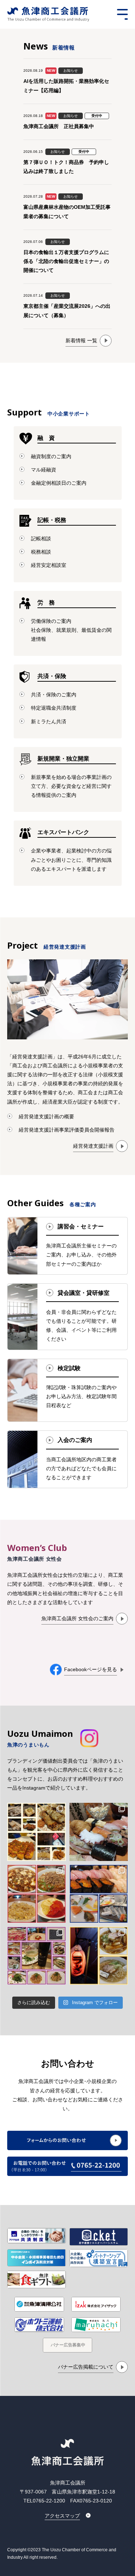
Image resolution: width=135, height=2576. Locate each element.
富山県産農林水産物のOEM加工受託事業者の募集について (67, 211)
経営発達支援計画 (93, 1146)
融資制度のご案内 (51, 456)
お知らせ (71, 70)
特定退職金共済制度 (54, 708)
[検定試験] (67, 1390)
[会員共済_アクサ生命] (37, 2236)
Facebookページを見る (91, 1669)
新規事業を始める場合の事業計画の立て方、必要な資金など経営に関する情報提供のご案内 (71, 786)
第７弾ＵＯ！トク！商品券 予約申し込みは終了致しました (66, 167)
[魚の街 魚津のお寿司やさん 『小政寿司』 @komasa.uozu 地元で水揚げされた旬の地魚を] (99, 1832)
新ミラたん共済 (49, 721)
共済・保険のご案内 (54, 695)
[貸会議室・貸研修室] (67, 1317)
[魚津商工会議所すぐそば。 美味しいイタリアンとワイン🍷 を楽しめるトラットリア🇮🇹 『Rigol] (37, 1956)
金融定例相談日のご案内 (59, 483)
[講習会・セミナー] (67, 1246)
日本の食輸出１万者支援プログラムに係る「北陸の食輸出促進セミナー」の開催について (66, 261)
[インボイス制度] (37, 2258)
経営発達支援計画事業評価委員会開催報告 (67, 1130)
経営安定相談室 (49, 565)
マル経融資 (44, 470)
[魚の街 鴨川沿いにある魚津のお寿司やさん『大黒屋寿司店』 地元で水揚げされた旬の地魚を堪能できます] (99, 1894)
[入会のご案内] (67, 1459)
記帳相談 (41, 539)
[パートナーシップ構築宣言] (99, 2258)
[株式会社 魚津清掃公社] (39, 2304)
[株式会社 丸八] (96, 2324)
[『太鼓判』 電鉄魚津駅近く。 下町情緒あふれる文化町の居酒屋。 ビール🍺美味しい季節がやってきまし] (37, 1832)
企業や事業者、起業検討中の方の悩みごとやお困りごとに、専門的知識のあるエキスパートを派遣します (71, 860)
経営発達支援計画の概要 (46, 1117)
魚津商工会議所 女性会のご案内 (77, 1618)
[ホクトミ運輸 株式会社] (39, 2324)
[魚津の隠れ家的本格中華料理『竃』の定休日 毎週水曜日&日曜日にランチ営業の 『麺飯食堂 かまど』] (37, 1894)
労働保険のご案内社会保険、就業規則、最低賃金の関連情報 (71, 630)
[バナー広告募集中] (68, 2345)
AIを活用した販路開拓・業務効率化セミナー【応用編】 (66, 86)
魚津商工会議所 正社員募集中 (59, 126)
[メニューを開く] (122, 14)
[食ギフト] (37, 2279)
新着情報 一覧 (81, 340)
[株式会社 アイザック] (96, 2304)
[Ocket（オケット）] (99, 2237)
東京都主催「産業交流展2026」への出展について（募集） (67, 311)
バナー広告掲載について (86, 2367)
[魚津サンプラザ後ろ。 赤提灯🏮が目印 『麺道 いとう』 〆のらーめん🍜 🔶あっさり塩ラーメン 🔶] (99, 1956)
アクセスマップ (62, 2516)
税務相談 (41, 552)
